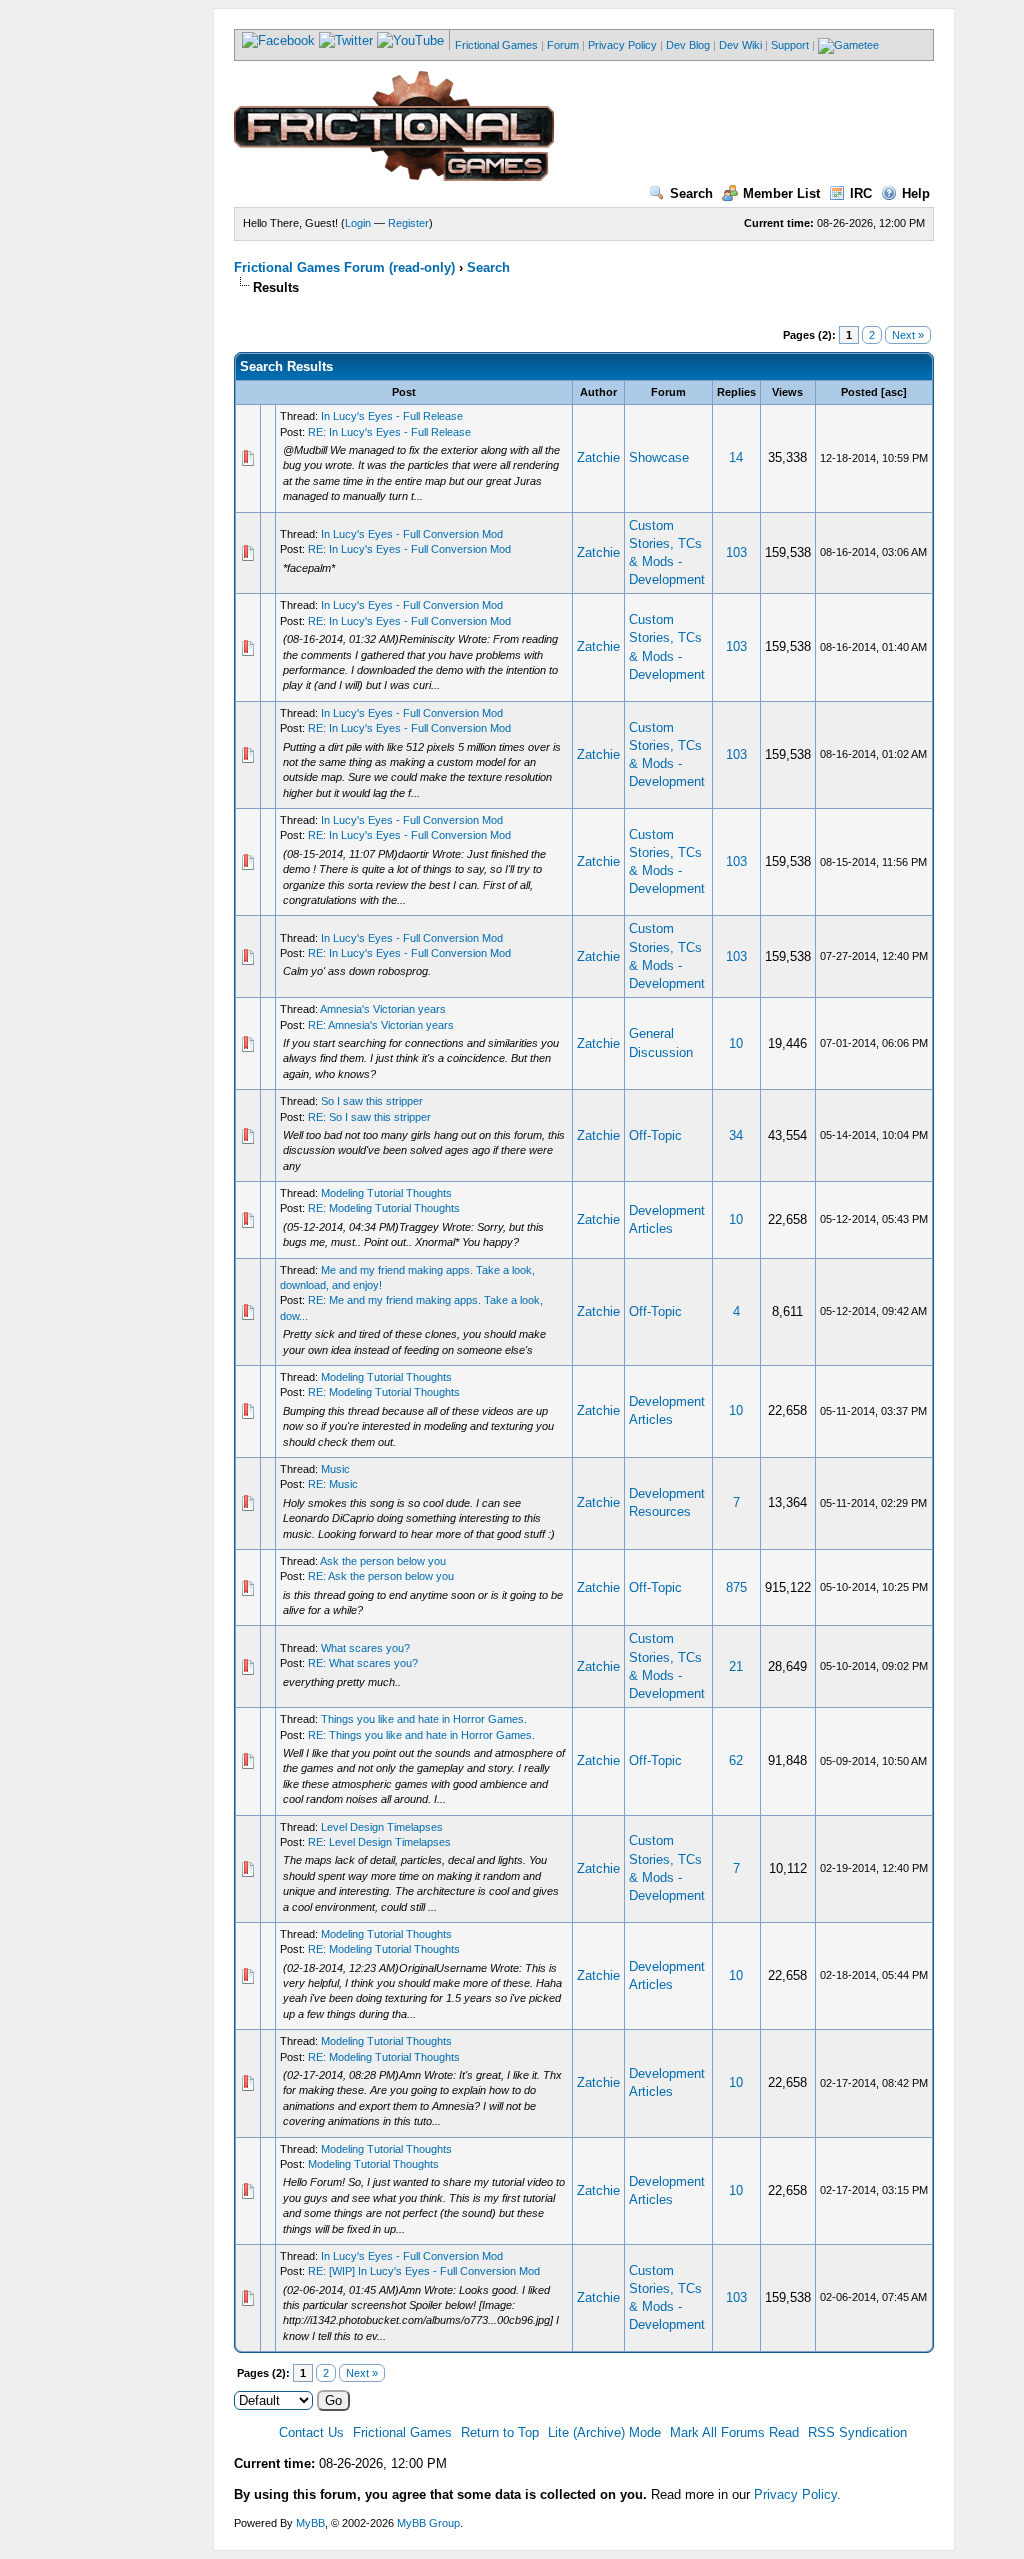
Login (358, 223)
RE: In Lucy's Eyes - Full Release (389, 432)
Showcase (659, 457)
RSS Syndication (857, 2432)
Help (916, 193)
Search (691, 193)
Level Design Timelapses (382, 1827)
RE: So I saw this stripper (369, 1117)
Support (790, 45)
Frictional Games (496, 45)
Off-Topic (655, 1135)
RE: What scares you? (363, 1663)
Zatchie (598, 457)
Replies (736, 392)
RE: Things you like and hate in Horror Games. (421, 1735)
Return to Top (500, 2432)
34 (736, 1135)
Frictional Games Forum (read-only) (344, 267)
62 (736, 1760)
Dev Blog (688, 45)
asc (894, 392)
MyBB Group (428, 2523)
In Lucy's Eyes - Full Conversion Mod (412, 534)
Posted (859, 392)
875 (736, 1587)
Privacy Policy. (797, 2494)
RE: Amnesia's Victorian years (381, 1025)
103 (736, 552)
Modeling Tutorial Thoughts (386, 1193)
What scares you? (365, 1648)
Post (404, 392)
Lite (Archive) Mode (604, 2432)
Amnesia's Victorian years (383, 1009)
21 (736, 1666)
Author (598, 392)
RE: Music (333, 1484)
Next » (908, 335)
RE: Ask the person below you (381, 1576)
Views (787, 392)
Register (408, 223)
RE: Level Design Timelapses (379, 1842)
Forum (563, 45)
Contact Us (311, 2432)
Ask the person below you (383, 1561)
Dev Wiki (740, 45)
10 (736, 1043)
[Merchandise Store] (848, 45)
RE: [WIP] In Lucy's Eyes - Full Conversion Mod (424, 2271)
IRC (861, 193)
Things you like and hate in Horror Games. (424, 1719)
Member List (781, 193)
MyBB (310, 2523)
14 (736, 457)
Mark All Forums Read (734, 2432)
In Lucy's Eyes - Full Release (392, 416)
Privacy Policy (622, 45)
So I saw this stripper (372, 1101)
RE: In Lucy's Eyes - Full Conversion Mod (409, 549)
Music (335, 1469)
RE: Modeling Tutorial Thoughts (384, 1208)
